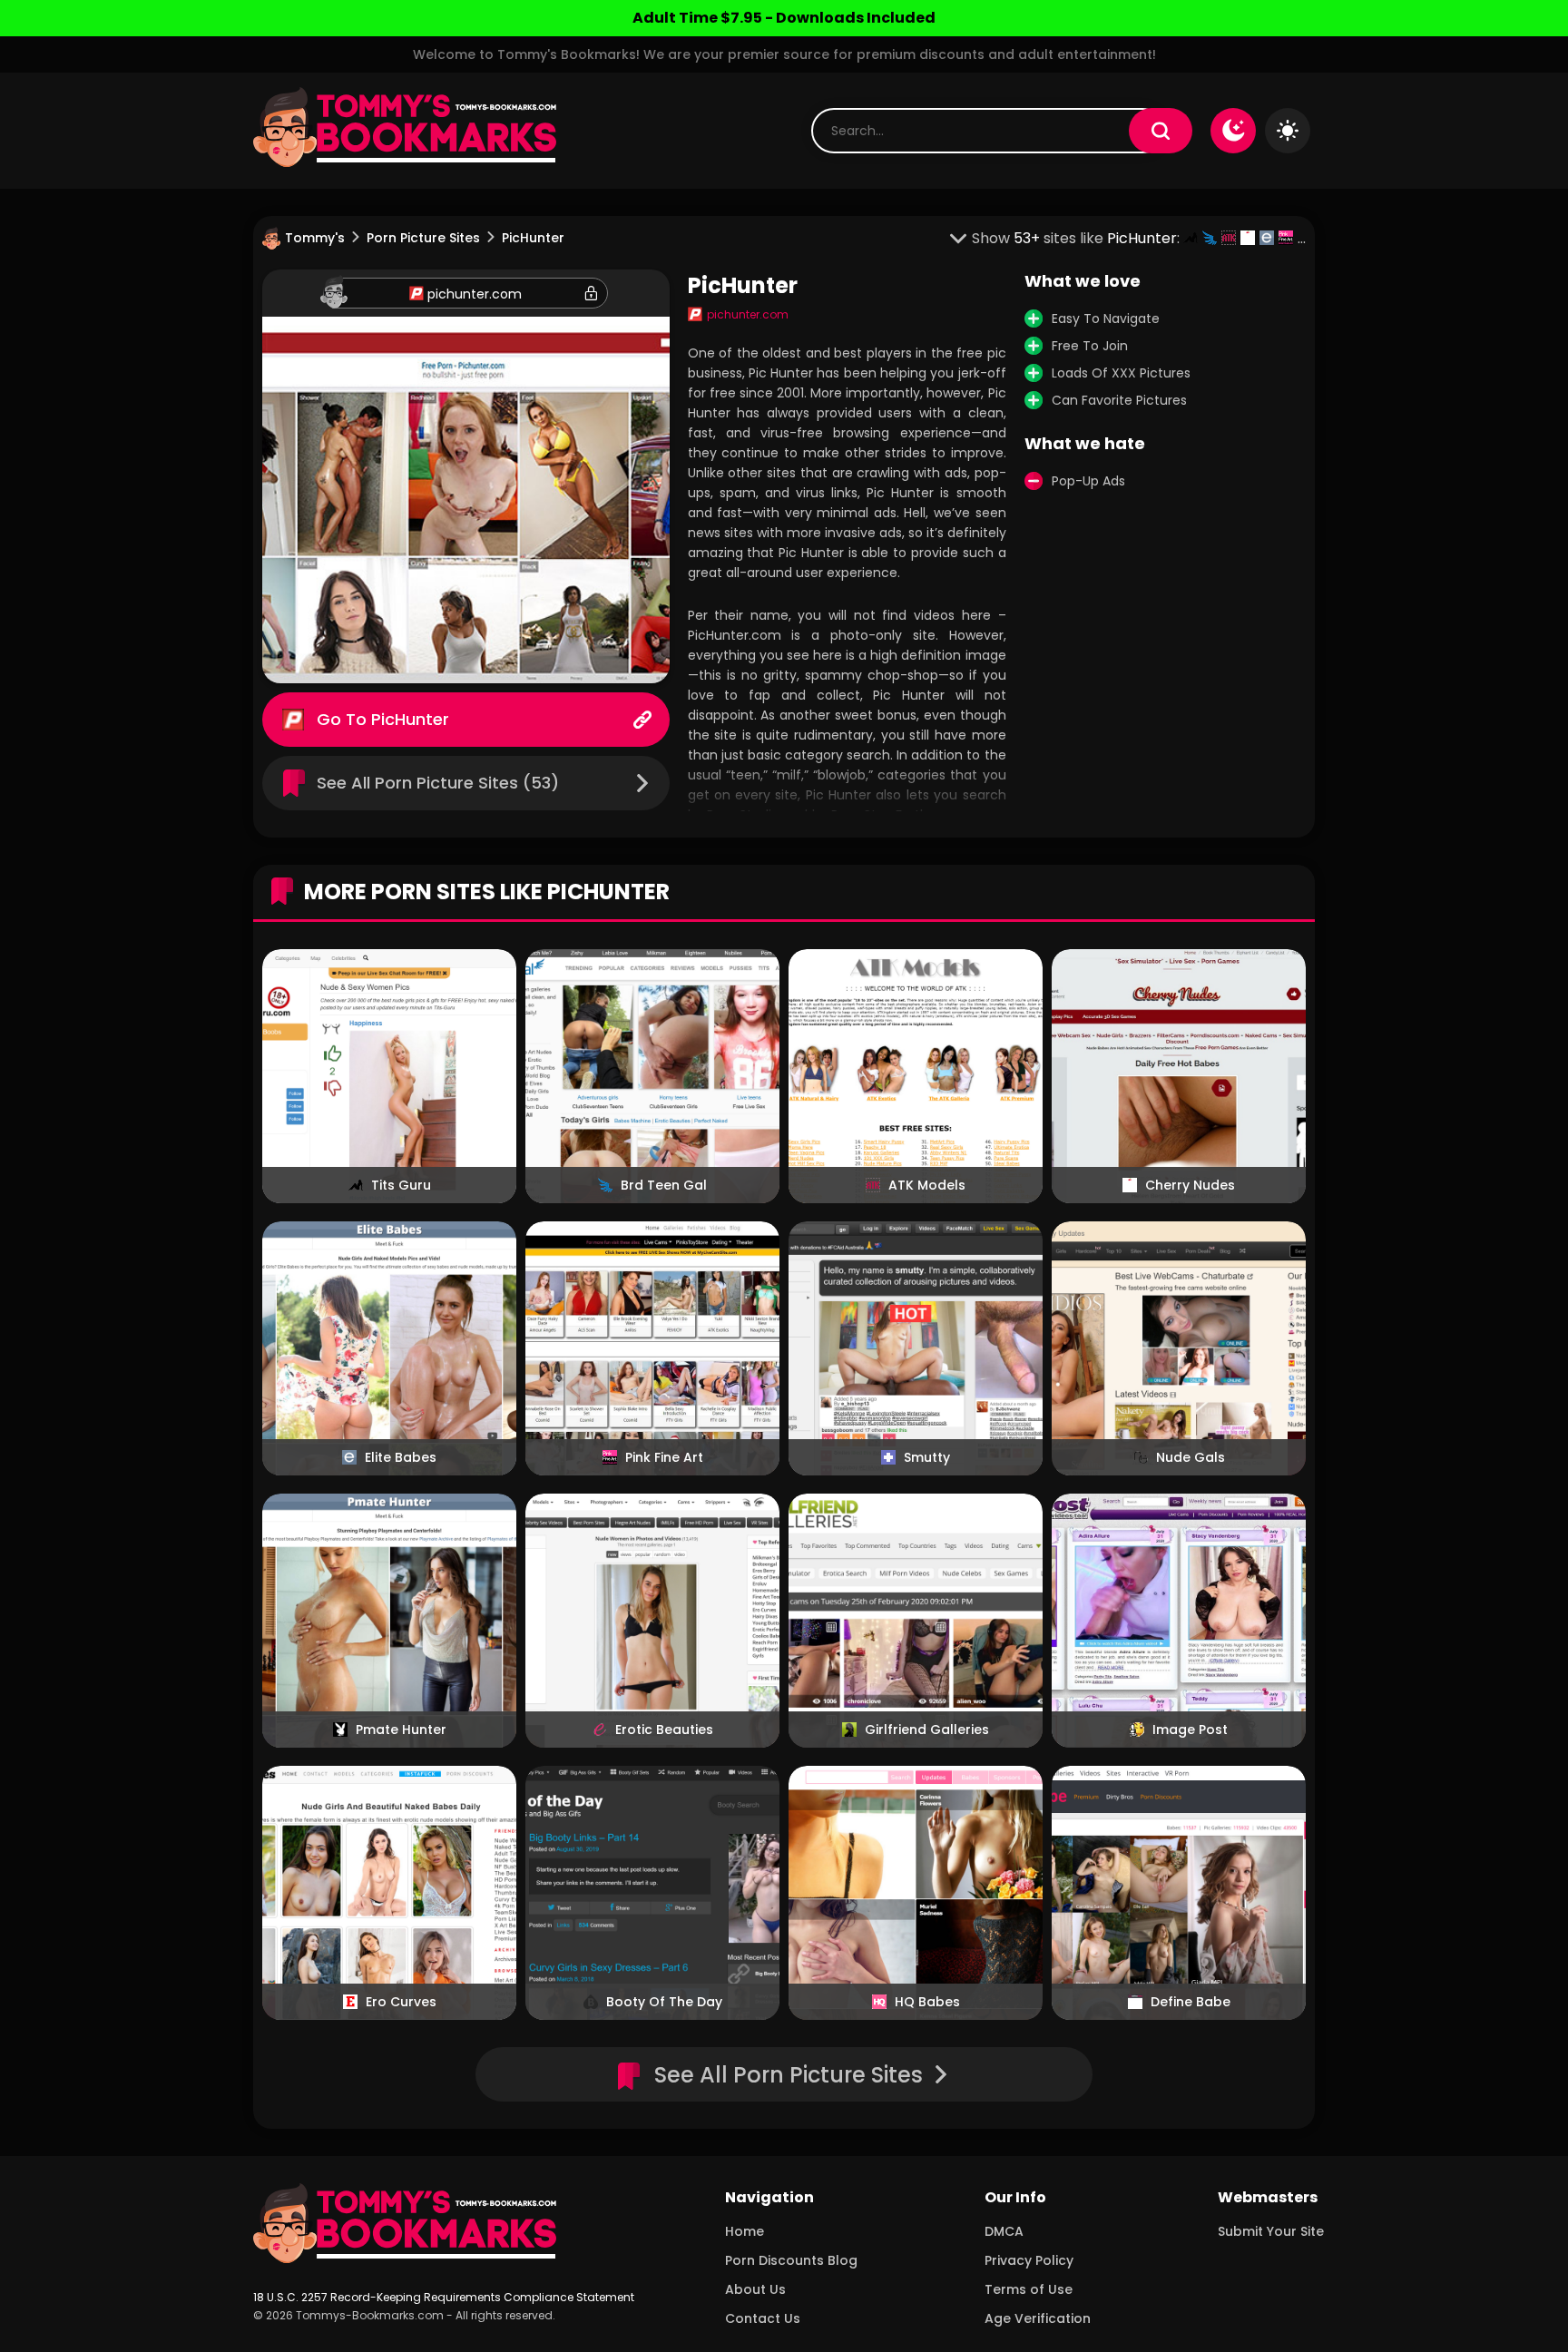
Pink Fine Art (664, 1457)
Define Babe (1191, 2002)
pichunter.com (475, 294)
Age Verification (1038, 2318)
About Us (755, 2289)
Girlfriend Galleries (927, 1730)
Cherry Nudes (1190, 1185)
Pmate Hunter (401, 1730)
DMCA (1004, 2231)
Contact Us (763, 2318)
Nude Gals (1191, 1457)
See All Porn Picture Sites (789, 2075)
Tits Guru (401, 1185)
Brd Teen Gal (664, 1185)
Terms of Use (1029, 2289)
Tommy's (315, 238)
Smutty (927, 1457)
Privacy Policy (1029, 2260)
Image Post (1190, 1730)
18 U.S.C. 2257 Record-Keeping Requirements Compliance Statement (444, 2297)
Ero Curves (401, 2002)
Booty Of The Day (664, 2002)
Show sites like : (1078, 238)
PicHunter (410, 719)
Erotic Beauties (664, 1730)
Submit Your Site (1271, 2231)
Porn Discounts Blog (791, 2260)
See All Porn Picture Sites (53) (438, 783)
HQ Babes (927, 2002)
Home (745, 2231)
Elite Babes (401, 1457)
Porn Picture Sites (423, 238)
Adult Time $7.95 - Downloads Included (784, 18)
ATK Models (927, 1185)
